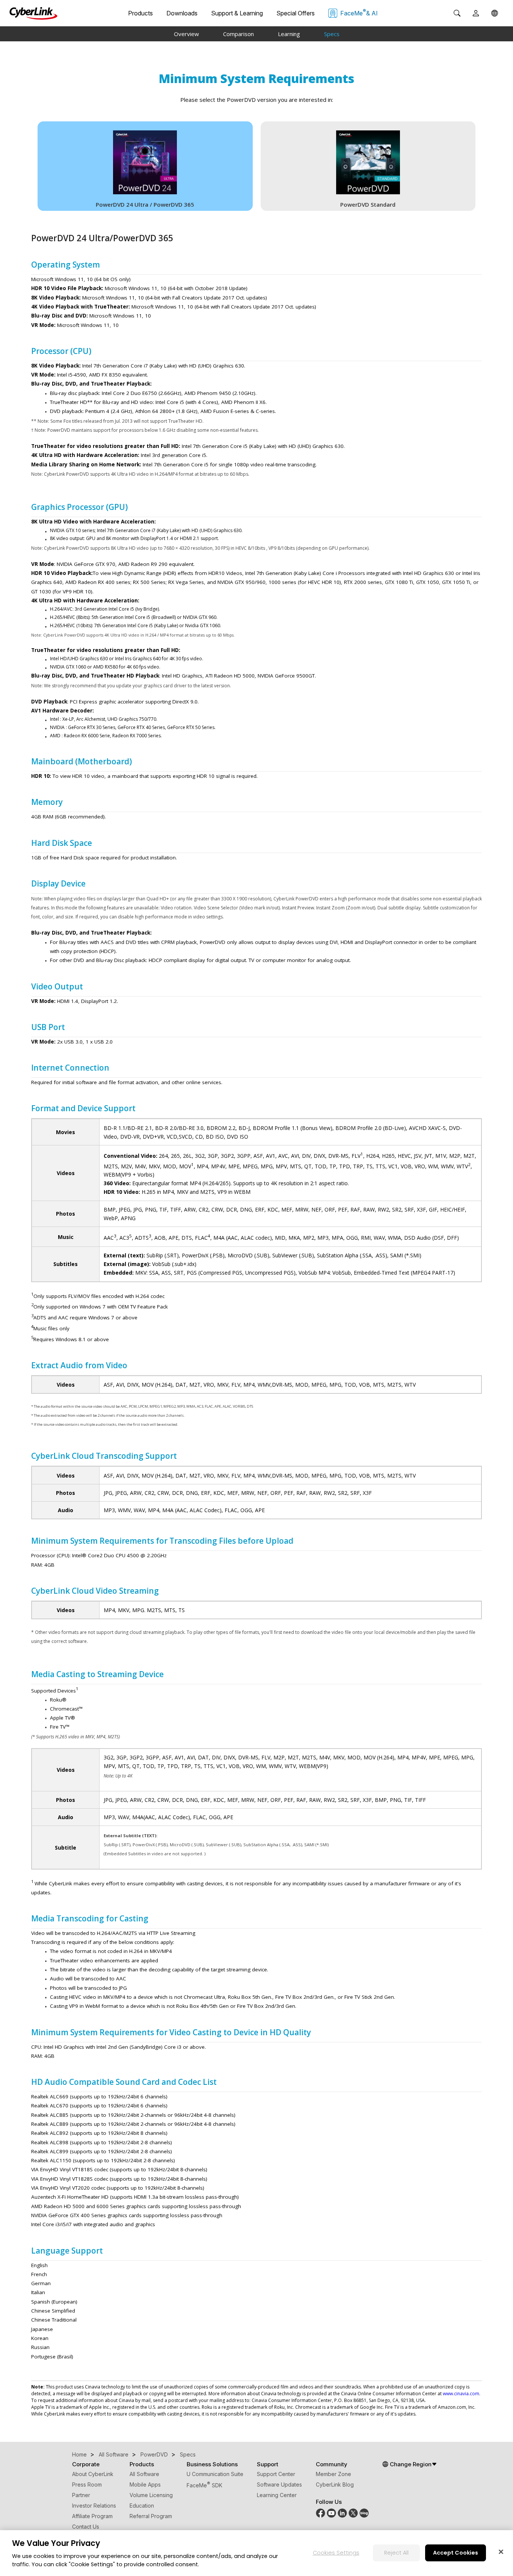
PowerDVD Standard (368, 204)
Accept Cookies (456, 2552)
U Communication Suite (215, 2474)
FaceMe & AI (359, 12)
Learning (289, 34)
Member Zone (333, 2474)
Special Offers (296, 13)
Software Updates (279, 2484)
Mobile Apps (145, 2484)
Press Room (87, 2484)
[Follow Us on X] (353, 2516)
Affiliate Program (92, 2516)
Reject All (396, 2552)
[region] (256, 2553)
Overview (186, 34)
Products (140, 13)
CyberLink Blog (335, 2484)
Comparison (238, 34)
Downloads (182, 13)
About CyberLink (93, 2474)
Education (142, 2506)
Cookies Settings (336, 2552)
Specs (332, 34)
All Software (144, 2474)
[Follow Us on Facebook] (321, 2516)
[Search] (457, 13)
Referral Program (151, 2516)
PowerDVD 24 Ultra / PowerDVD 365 (145, 204)
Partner (81, 2495)
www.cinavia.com (461, 2394)
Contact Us (86, 2527)
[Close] (501, 2552)
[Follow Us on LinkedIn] (342, 2516)
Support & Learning (237, 13)
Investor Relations (94, 2506)
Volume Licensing (151, 2495)
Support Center (276, 2474)
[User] (476, 13)
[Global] (495, 13)
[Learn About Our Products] (364, 2516)
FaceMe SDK (204, 2485)
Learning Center (277, 2495)
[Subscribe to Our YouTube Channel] (331, 2516)
